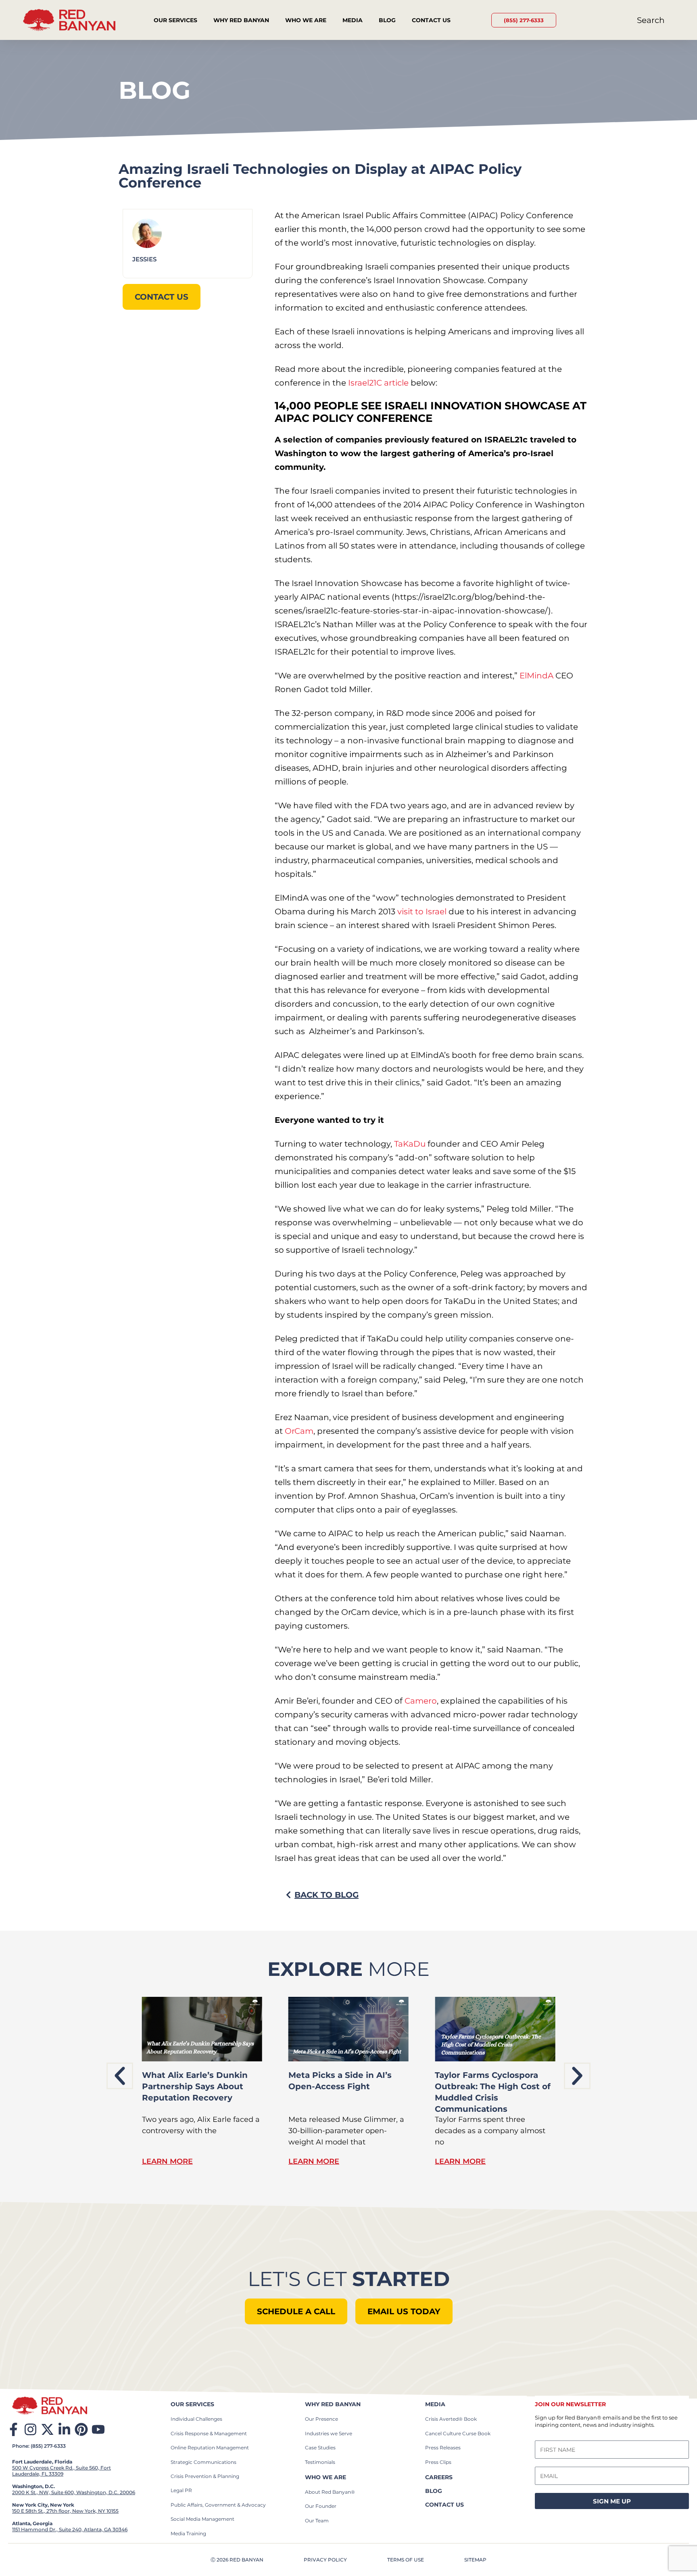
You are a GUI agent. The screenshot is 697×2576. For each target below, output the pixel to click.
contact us (444, 2505)
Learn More (167, 2161)
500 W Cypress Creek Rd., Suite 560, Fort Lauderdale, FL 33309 (62, 2471)
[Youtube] (98, 2429)
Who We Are (306, 20)
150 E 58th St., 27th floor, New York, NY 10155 (65, 2511)
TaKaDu (410, 1144)
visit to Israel (421, 912)
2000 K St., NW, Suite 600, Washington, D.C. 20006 (74, 2492)
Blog (387, 20)
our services (192, 2404)
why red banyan (333, 2404)
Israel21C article (378, 383)
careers (439, 2477)
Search (651, 20)
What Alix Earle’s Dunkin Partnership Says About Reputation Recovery (195, 2086)
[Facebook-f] (14, 2429)
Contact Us (431, 20)
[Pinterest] (81, 2429)
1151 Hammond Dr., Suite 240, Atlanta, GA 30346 (70, 2529)
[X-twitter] (47, 2429)
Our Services (175, 20)
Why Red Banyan (241, 20)
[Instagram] (30, 2429)
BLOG (434, 2491)
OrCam (299, 1431)
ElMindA (536, 676)
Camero (421, 1701)
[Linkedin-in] (64, 2429)
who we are (326, 2477)
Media (353, 20)
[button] (120, 2076)
